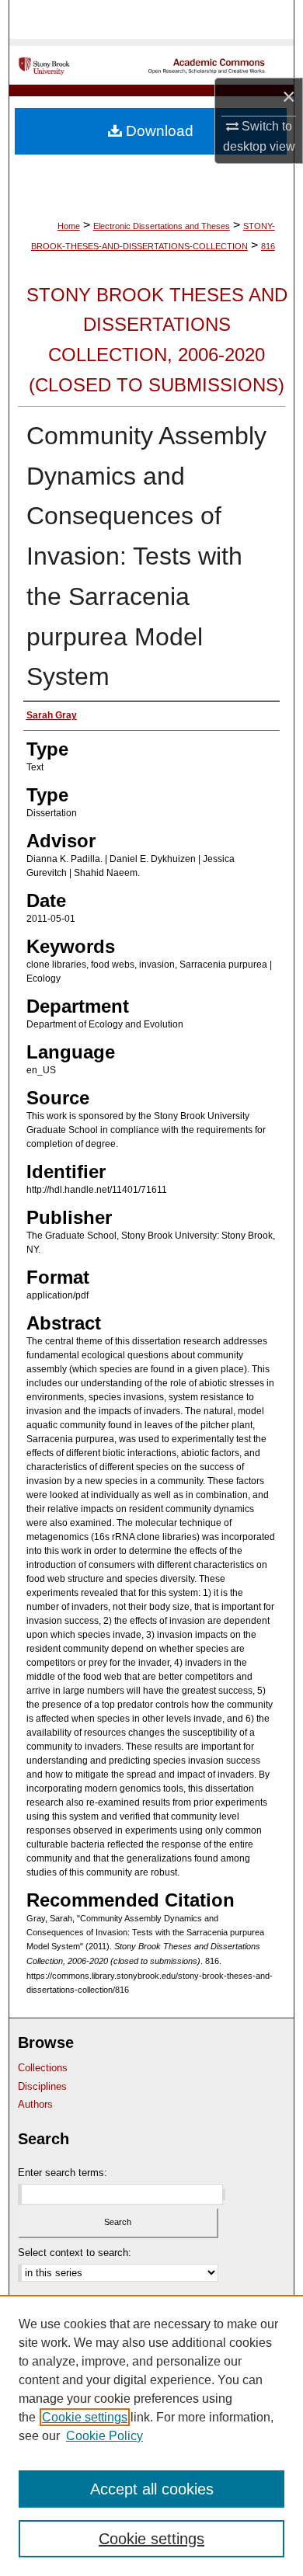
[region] (151, 2435)
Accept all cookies (152, 2489)
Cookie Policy (104, 2436)
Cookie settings (85, 2417)
